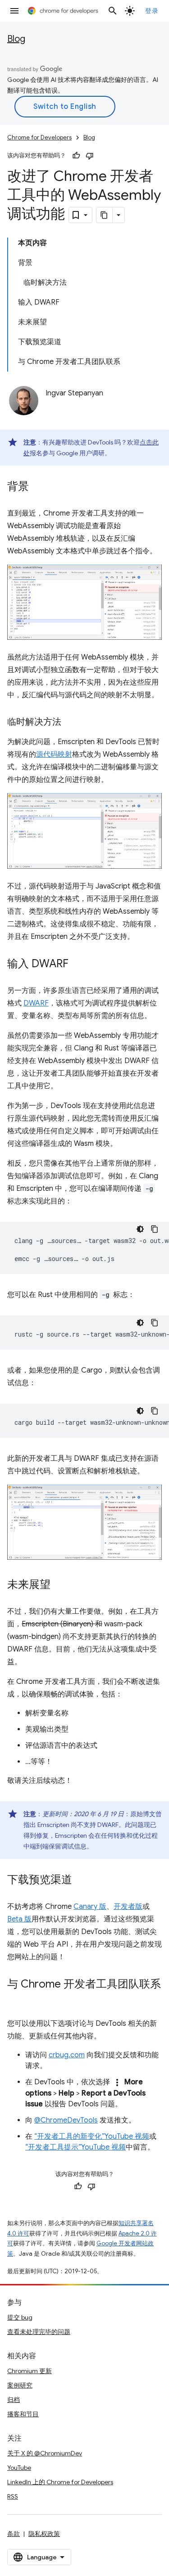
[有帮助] (76, 156)
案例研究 (20, 2385)
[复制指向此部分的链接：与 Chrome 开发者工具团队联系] (16, 1997)
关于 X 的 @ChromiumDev (45, 2453)
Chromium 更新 (30, 2371)
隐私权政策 (44, 2534)
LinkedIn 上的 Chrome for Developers (60, 2482)
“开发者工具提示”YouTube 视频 (75, 2147)
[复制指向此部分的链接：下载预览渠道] (81, 1880)
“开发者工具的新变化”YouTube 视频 (92, 2136)
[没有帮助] (90, 156)
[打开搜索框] (113, 11)
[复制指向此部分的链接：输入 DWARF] (78, 965)
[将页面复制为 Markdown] (105, 215)
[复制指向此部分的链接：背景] (38, 487)
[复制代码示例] (155, 1229)
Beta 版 (19, 1919)
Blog (16, 39)
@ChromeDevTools (66, 2120)
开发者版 (128, 1907)
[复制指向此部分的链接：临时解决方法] (70, 723)
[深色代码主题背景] (140, 1229)
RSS (13, 2496)
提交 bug (20, 2317)
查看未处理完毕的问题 (39, 2332)
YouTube (19, 2468)
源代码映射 (54, 754)
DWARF (36, 1003)
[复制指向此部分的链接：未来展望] (59, 1585)
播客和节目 (23, 2414)
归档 (14, 2400)
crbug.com (67, 2055)
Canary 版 (90, 1907)
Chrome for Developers (39, 137)
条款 (14, 2534)
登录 (152, 11)
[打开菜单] (14, 11)
